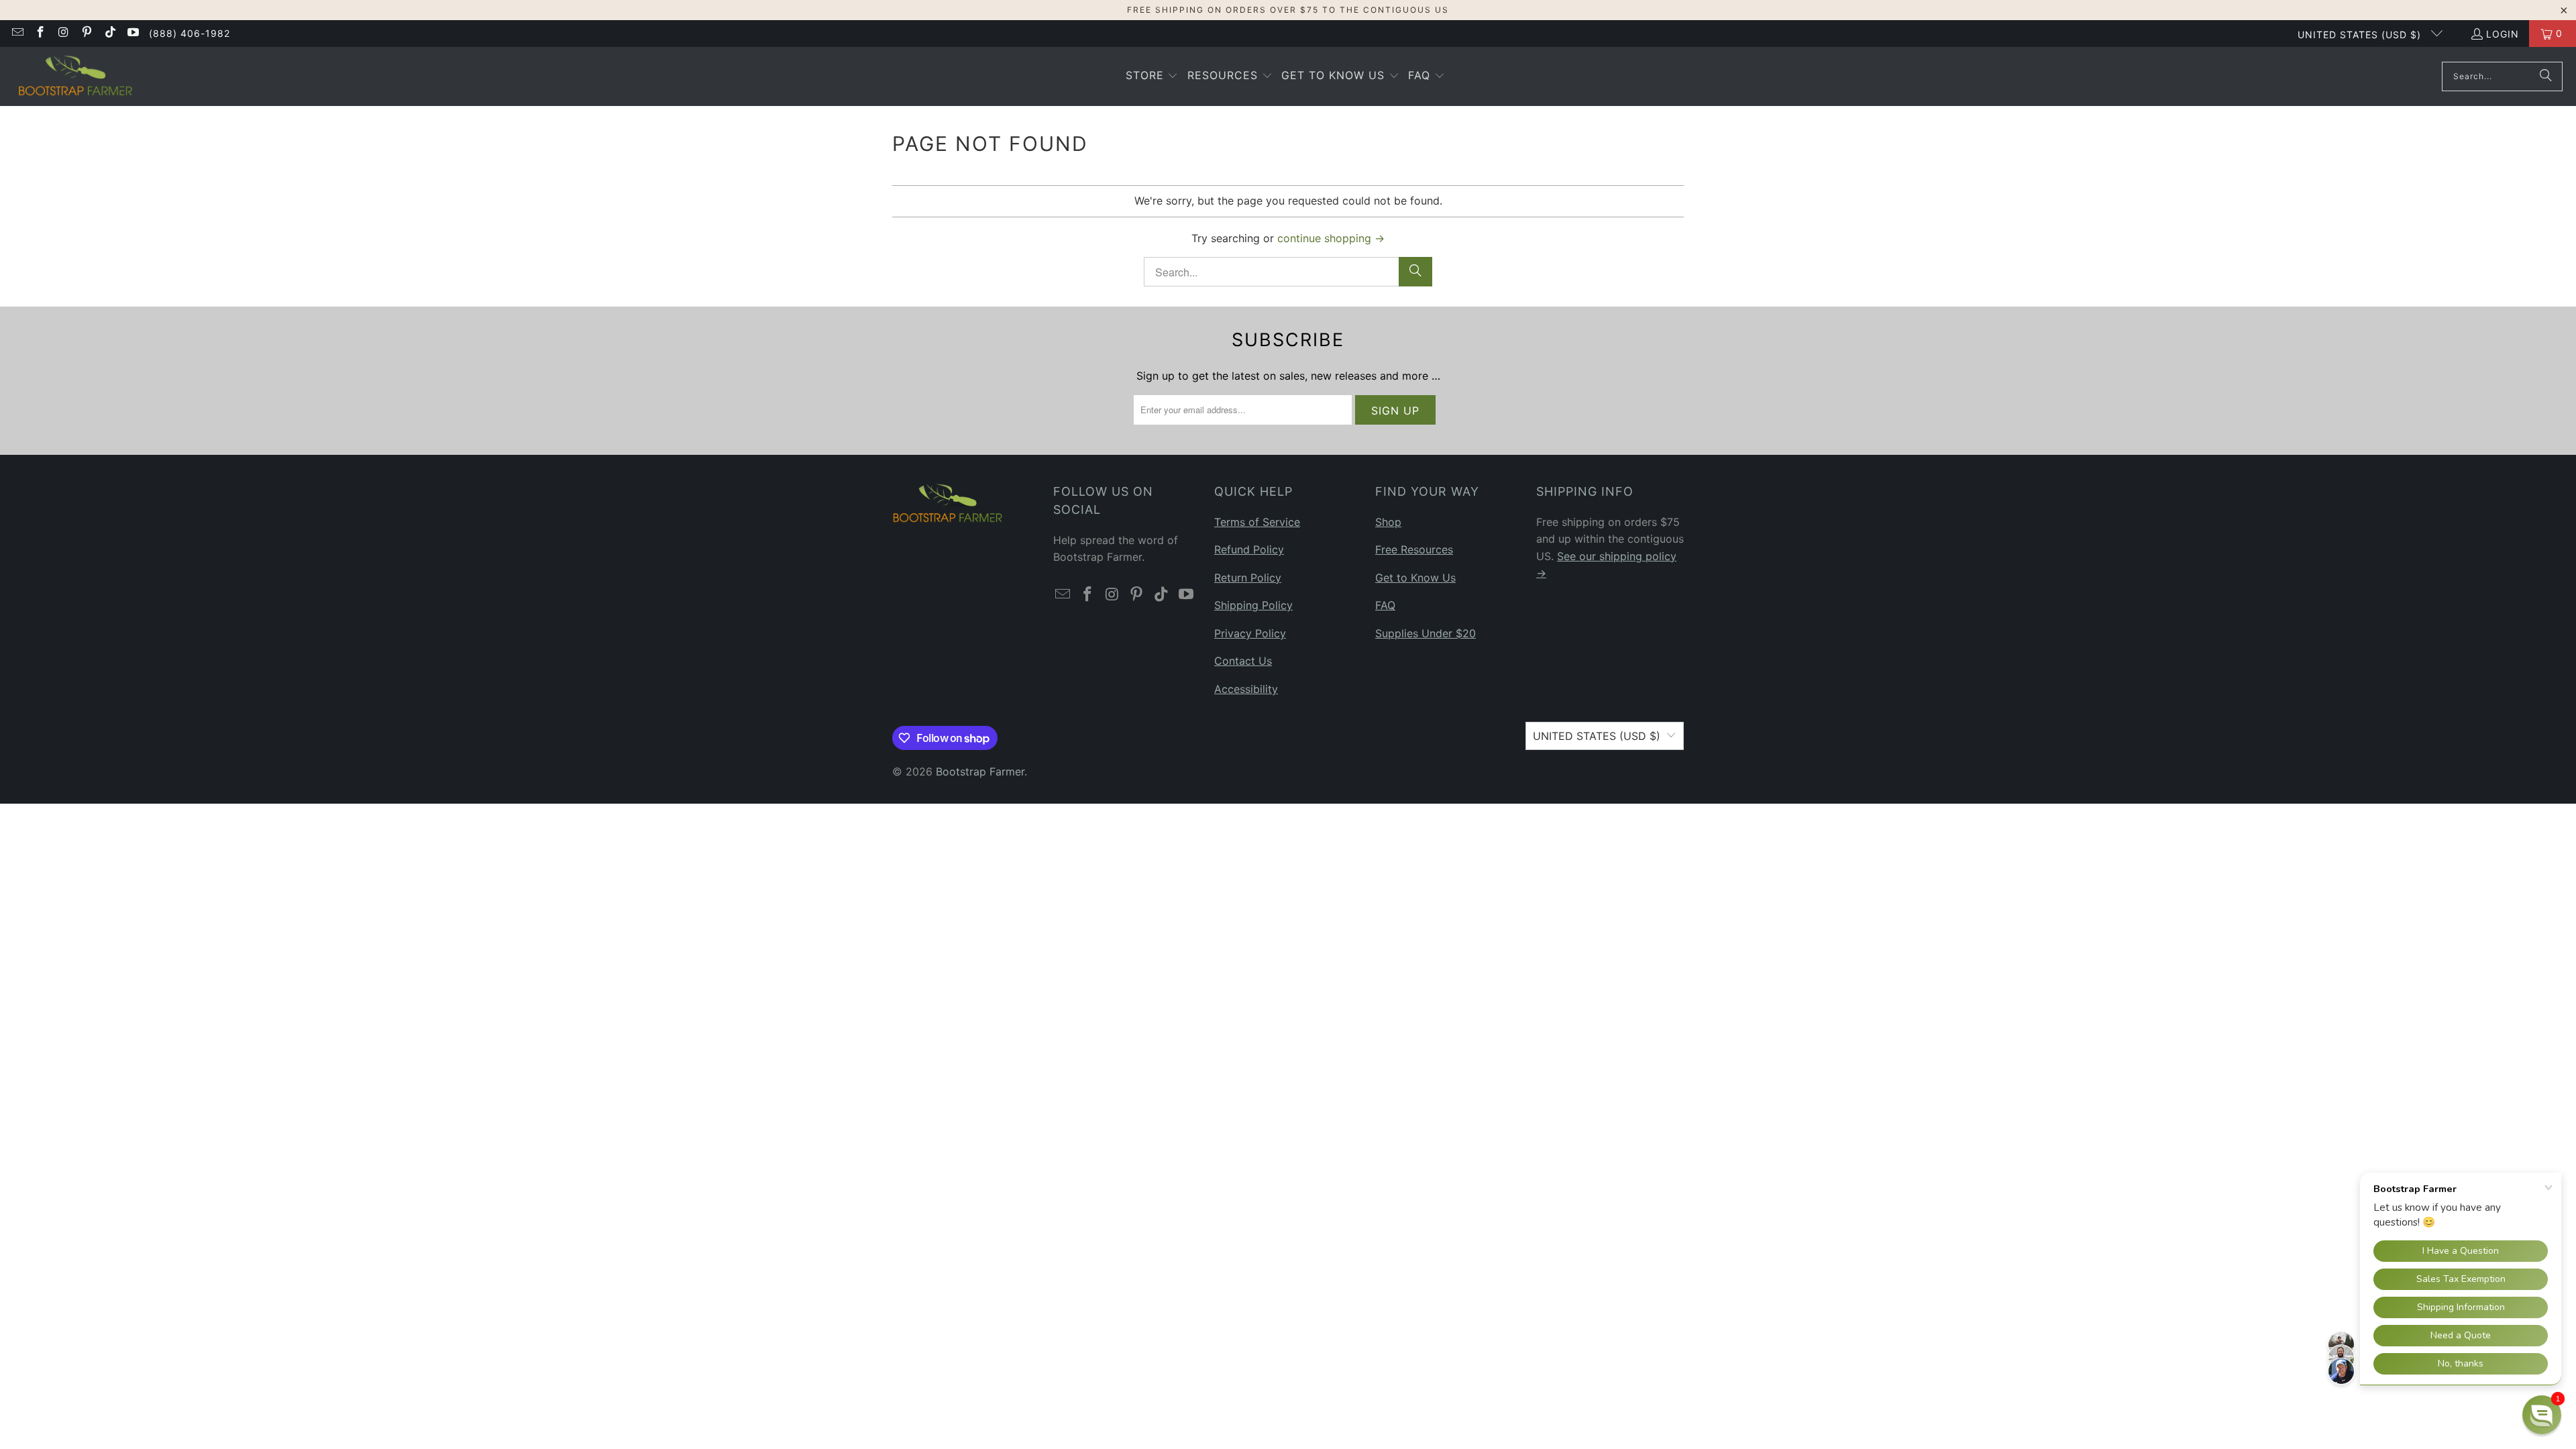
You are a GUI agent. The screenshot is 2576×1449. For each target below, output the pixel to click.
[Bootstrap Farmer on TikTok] (109, 33)
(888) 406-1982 (190, 33)
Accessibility (1246, 689)
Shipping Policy (1253, 605)
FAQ (1385, 605)
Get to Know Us (1415, 578)
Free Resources (1414, 549)
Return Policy (1248, 578)
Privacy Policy (1250, 633)
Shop (1388, 522)
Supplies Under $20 (1426, 633)
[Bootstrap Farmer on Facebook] (40, 33)
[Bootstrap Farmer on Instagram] (63, 33)
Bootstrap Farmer (980, 771)
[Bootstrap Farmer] (75, 76)
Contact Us (1243, 661)
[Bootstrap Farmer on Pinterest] (87, 33)
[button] (1152, 76)
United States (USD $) (2361, 35)
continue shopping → (1331, 238)
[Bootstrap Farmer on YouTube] (133, 33)
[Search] (2546, 76)
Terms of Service (1257, 522)
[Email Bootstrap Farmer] (17, 33)
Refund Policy (1249, 549)
